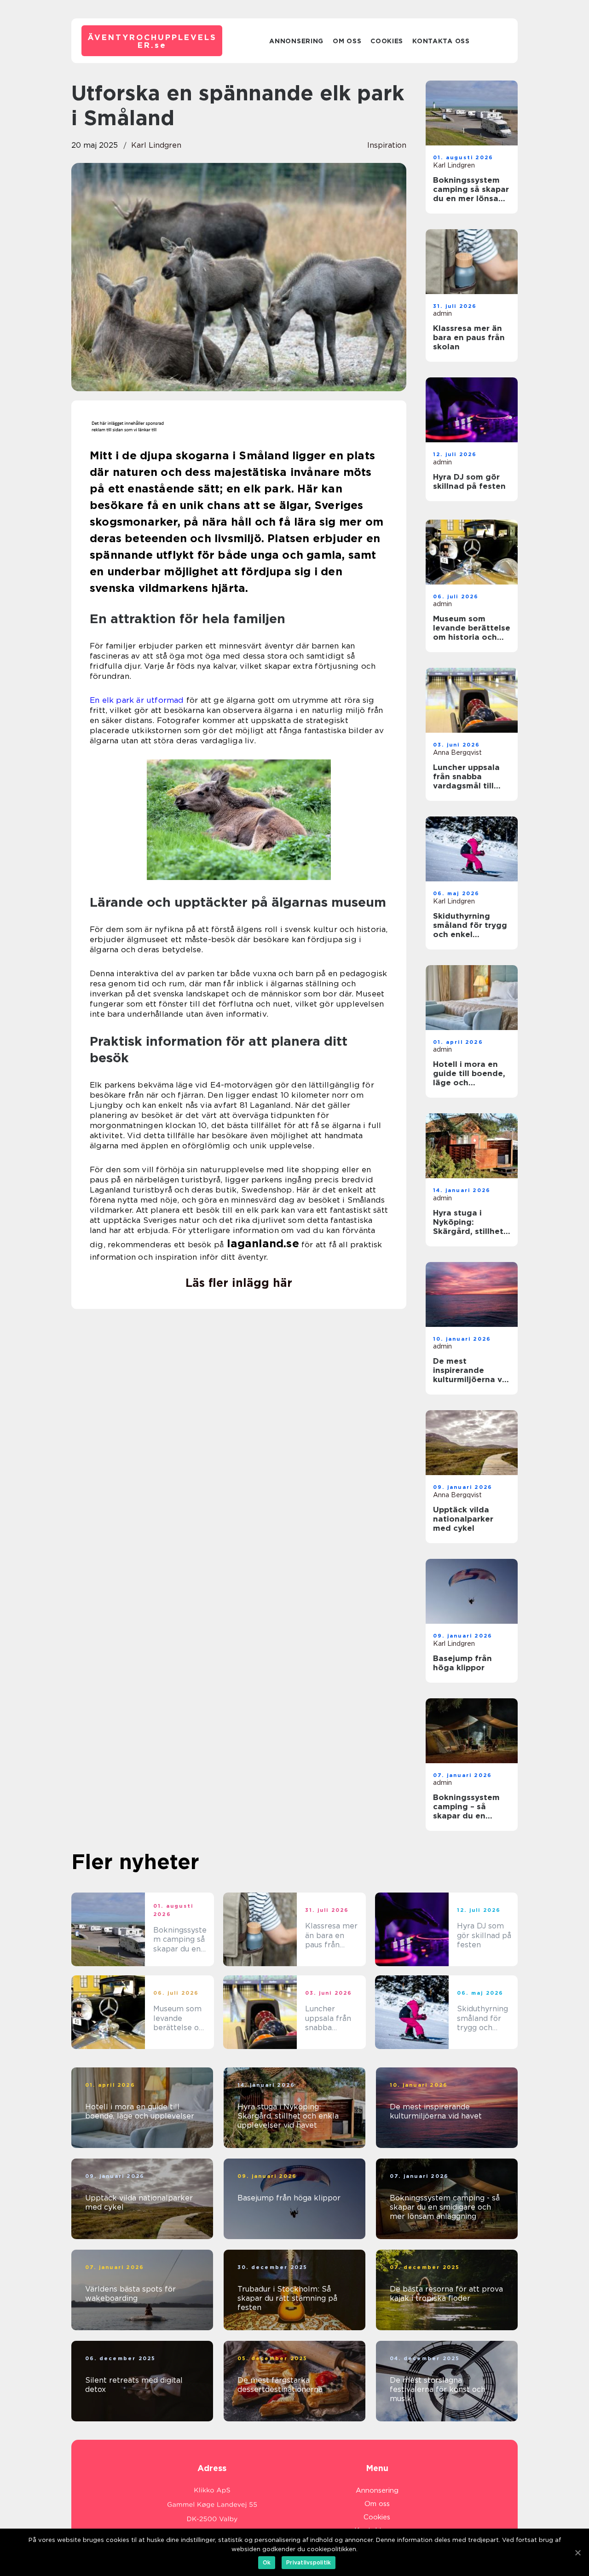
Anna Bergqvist (457, 753)
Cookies (387, 41)
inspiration (387, 145)
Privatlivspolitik (309, 2562)
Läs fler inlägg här (239, 1283)
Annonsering (296, 41)
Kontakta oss (441, 41)
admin (442, 313)
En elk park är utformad (137, 700)
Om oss (347, 41)
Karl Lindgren (156, 145)
